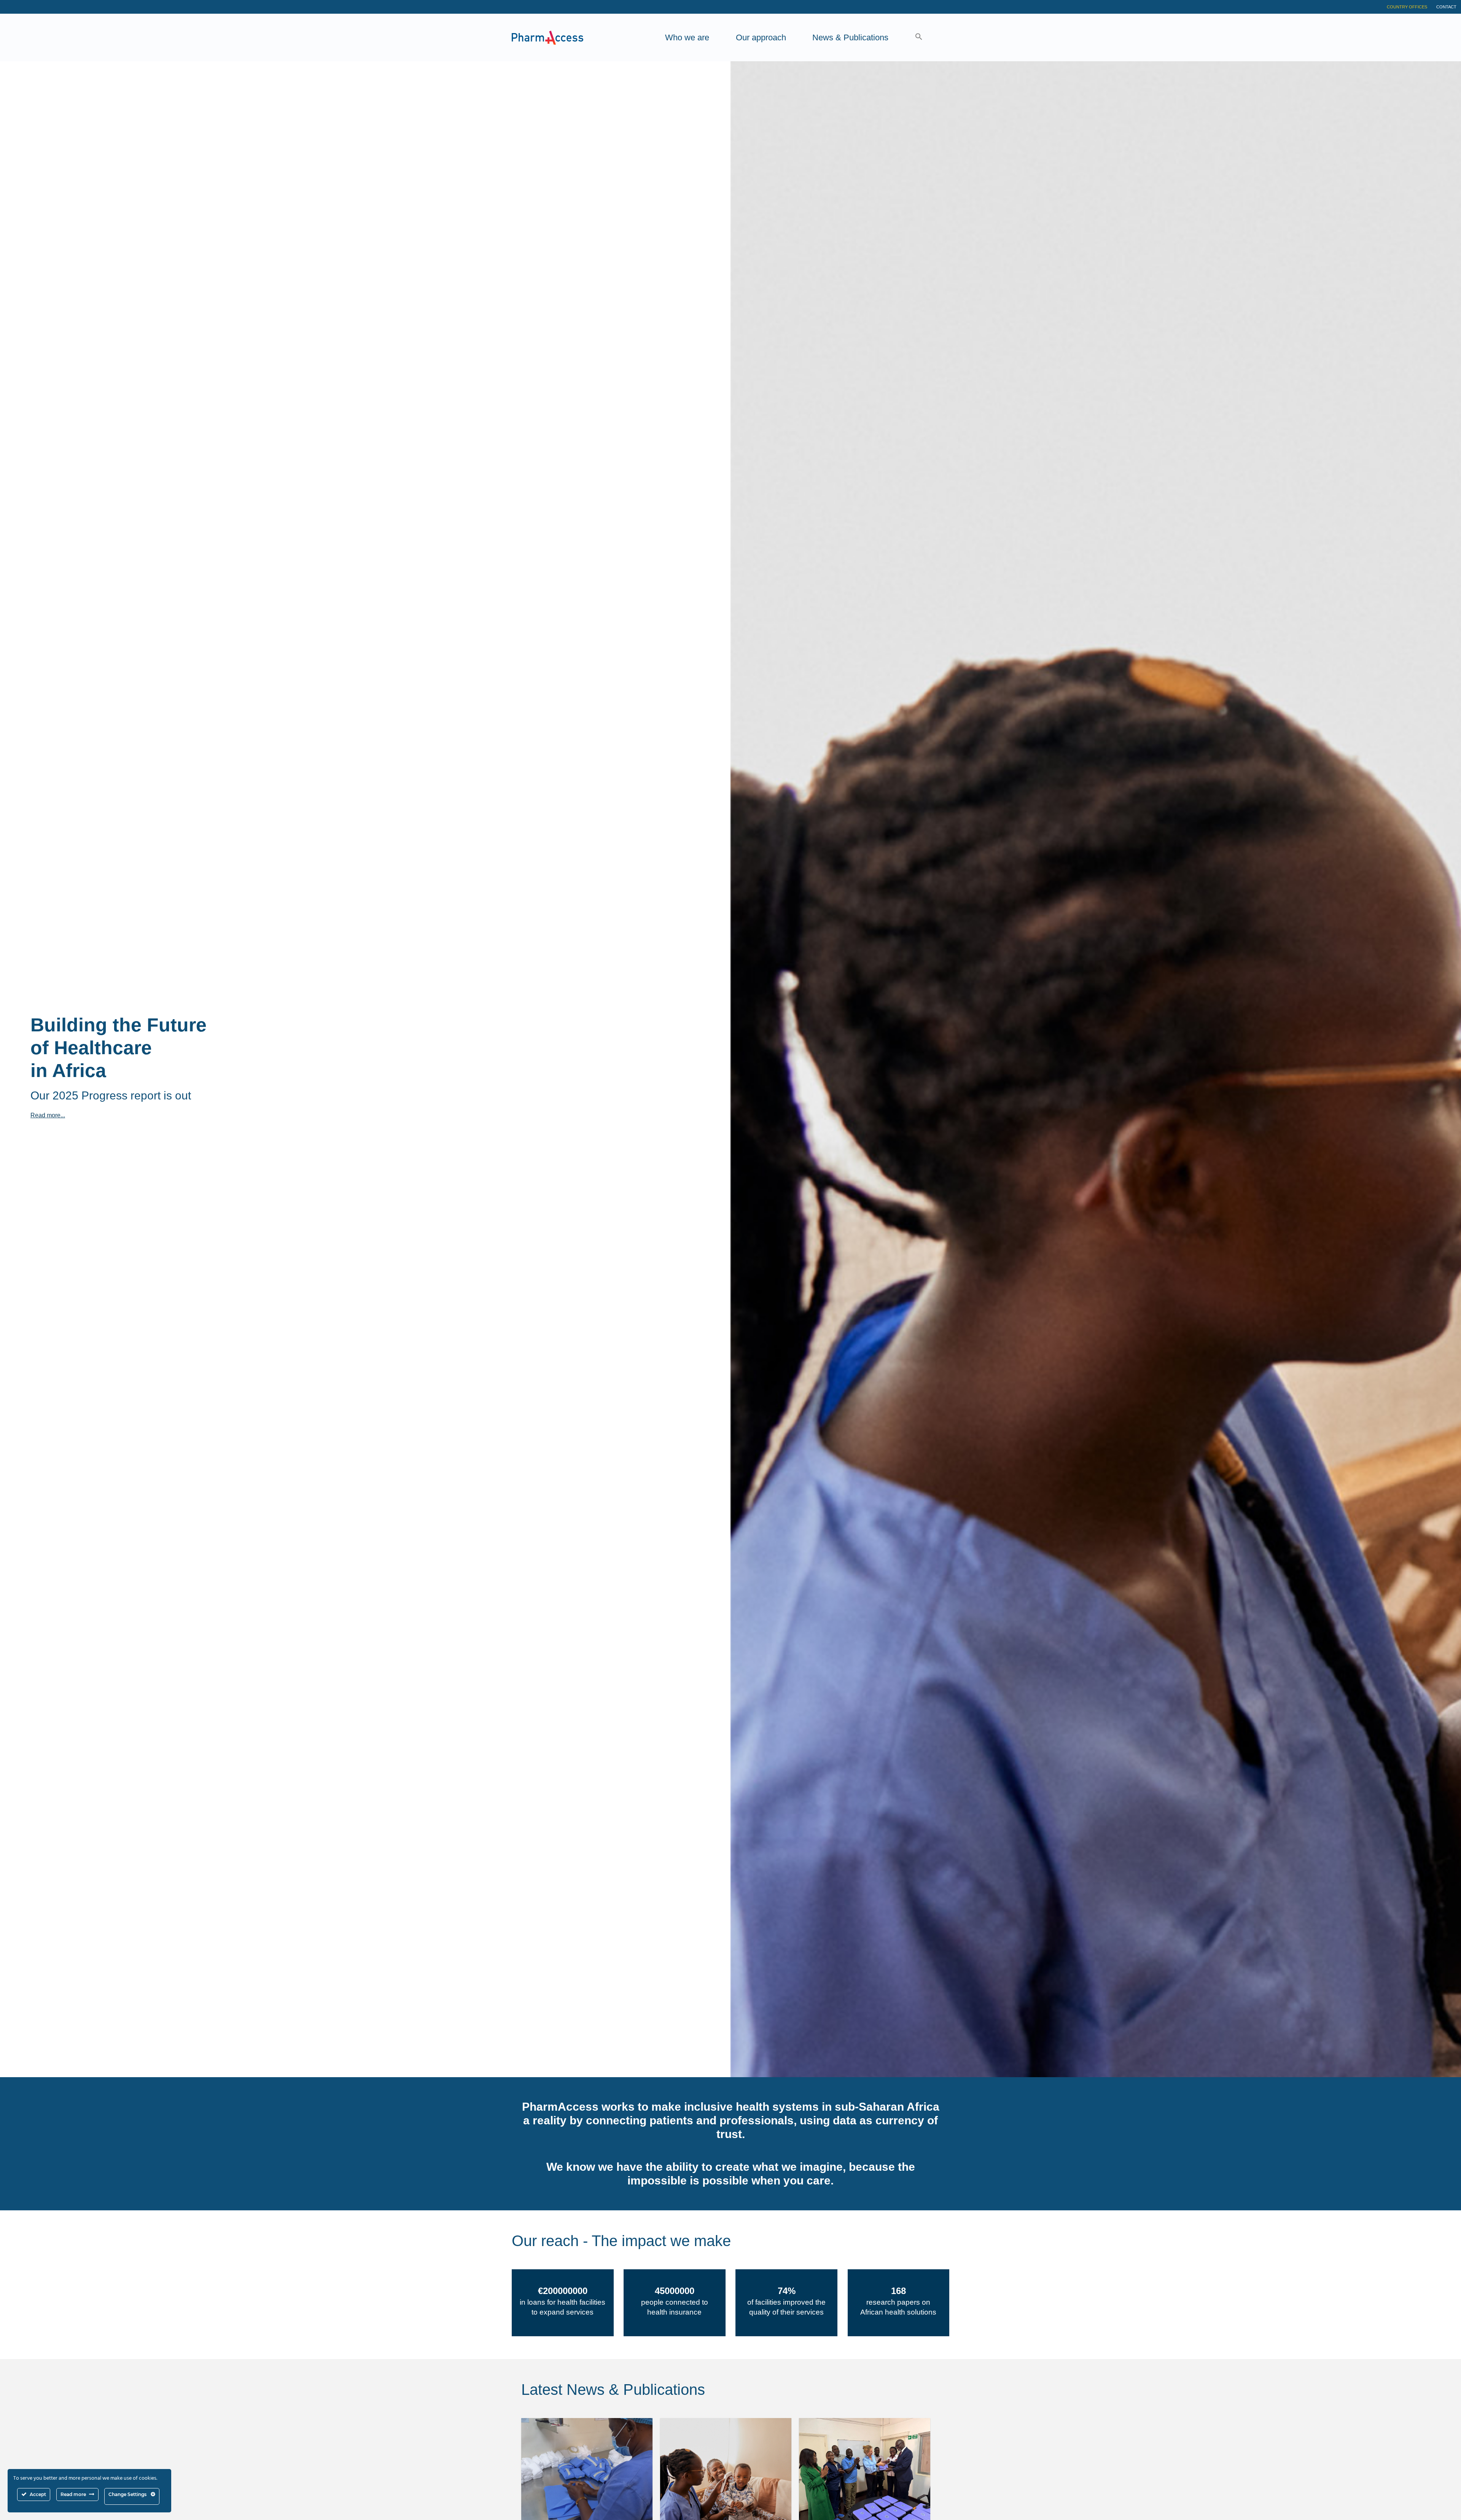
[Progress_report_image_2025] (726, 2470)
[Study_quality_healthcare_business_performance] (587, 2470)
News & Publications (850, 37)
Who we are (687, 37)
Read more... (48, 1115)
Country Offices (1407, 7)
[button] (919, 37)
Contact (1446, 7)
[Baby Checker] (865, 2470)
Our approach (761, 37)
